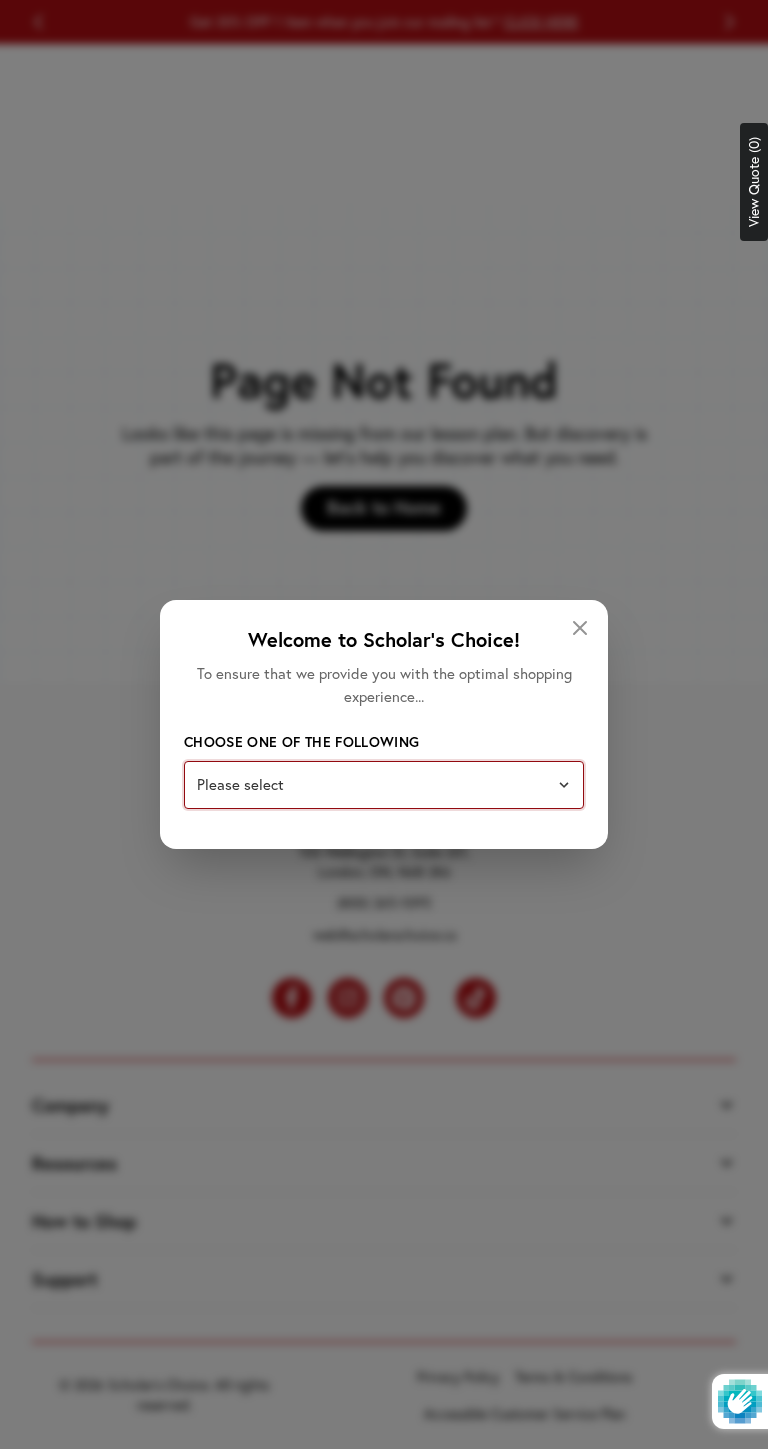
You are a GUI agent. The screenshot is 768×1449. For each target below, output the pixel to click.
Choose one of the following (301, 742)
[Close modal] (580, 628)
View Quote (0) (754, 182)
